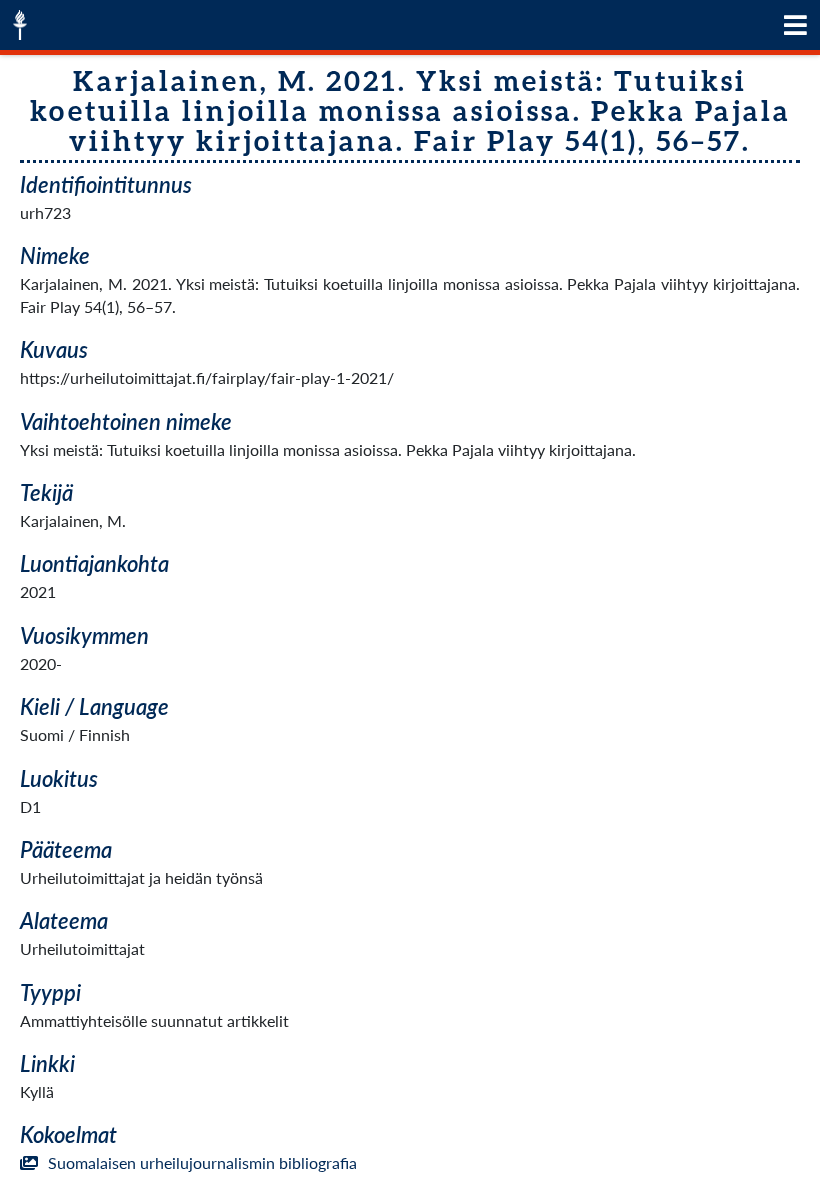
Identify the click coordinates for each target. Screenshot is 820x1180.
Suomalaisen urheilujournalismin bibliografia (202, 1162)
